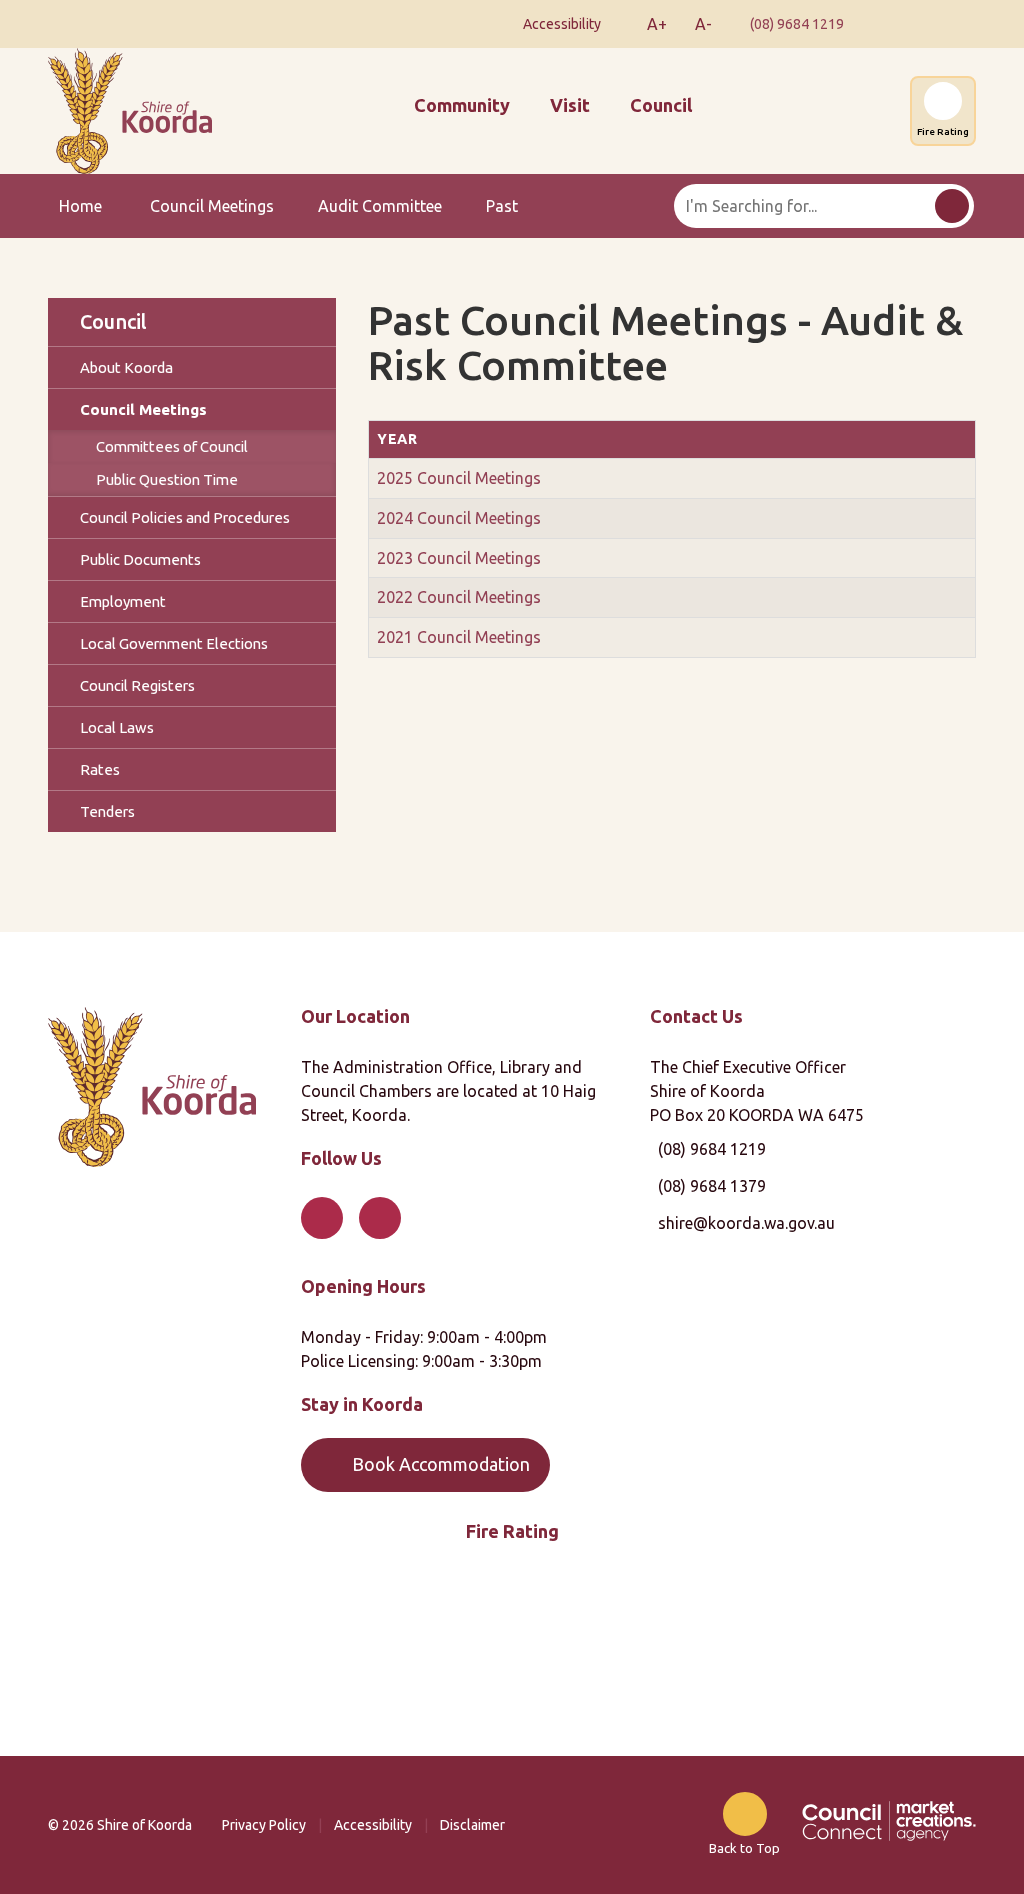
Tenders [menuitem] (107, 811)
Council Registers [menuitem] (137, 685)
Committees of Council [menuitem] (172, 446)
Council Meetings (212, 206)
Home (80, 206)
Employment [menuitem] (123, 601)
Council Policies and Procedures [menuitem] (185, 517)
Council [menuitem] (113, 321)
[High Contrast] (619, 24)
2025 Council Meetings (459, 478)
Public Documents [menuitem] (140, 559)
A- (703, 24)
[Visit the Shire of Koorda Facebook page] (892, 24)
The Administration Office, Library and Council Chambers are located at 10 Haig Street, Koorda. (448, 1091)
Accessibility (373, 1825)
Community (462, 105)
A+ (657, 24)
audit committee (380, 206)
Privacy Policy (264, 1825)
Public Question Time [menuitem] (167, 479)
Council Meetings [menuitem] (143, 409)
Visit (570, 105)
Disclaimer (472, 1825)
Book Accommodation (441, 1464)
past (502, 206)
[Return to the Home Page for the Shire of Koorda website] (152, 1085)
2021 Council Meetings (459, 637)
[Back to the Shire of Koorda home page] (130, 109)
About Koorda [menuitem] (126, 367)
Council (661, 105)
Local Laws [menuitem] (117, 727)
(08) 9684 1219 (797, 24)
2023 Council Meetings (459, 558)
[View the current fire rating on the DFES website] (512, 1653)
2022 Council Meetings (459, 597)
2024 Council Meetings (459, 518)
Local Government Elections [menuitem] (174, 643)
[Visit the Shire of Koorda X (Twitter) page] (948, 24)
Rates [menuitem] (100, 769)
